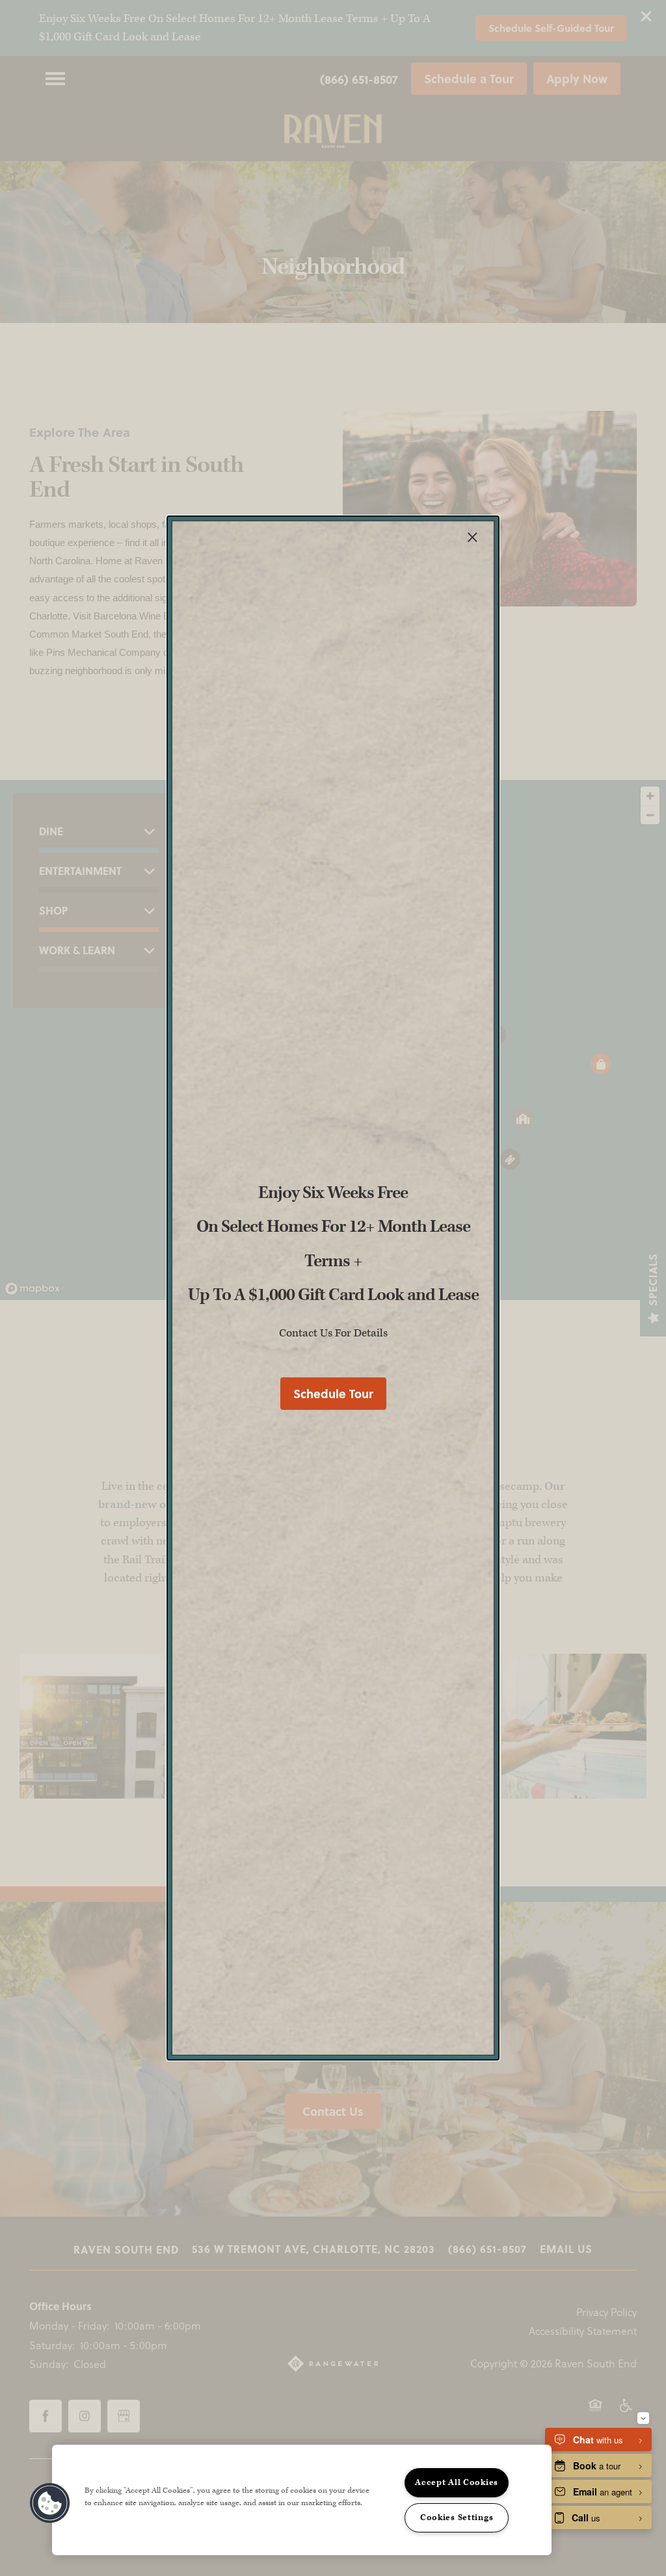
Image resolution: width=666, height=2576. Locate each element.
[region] (302, 2500)
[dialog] (333, 1288)
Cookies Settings (457, 2517)
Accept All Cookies (457, 2482)
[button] (333, 1394)
